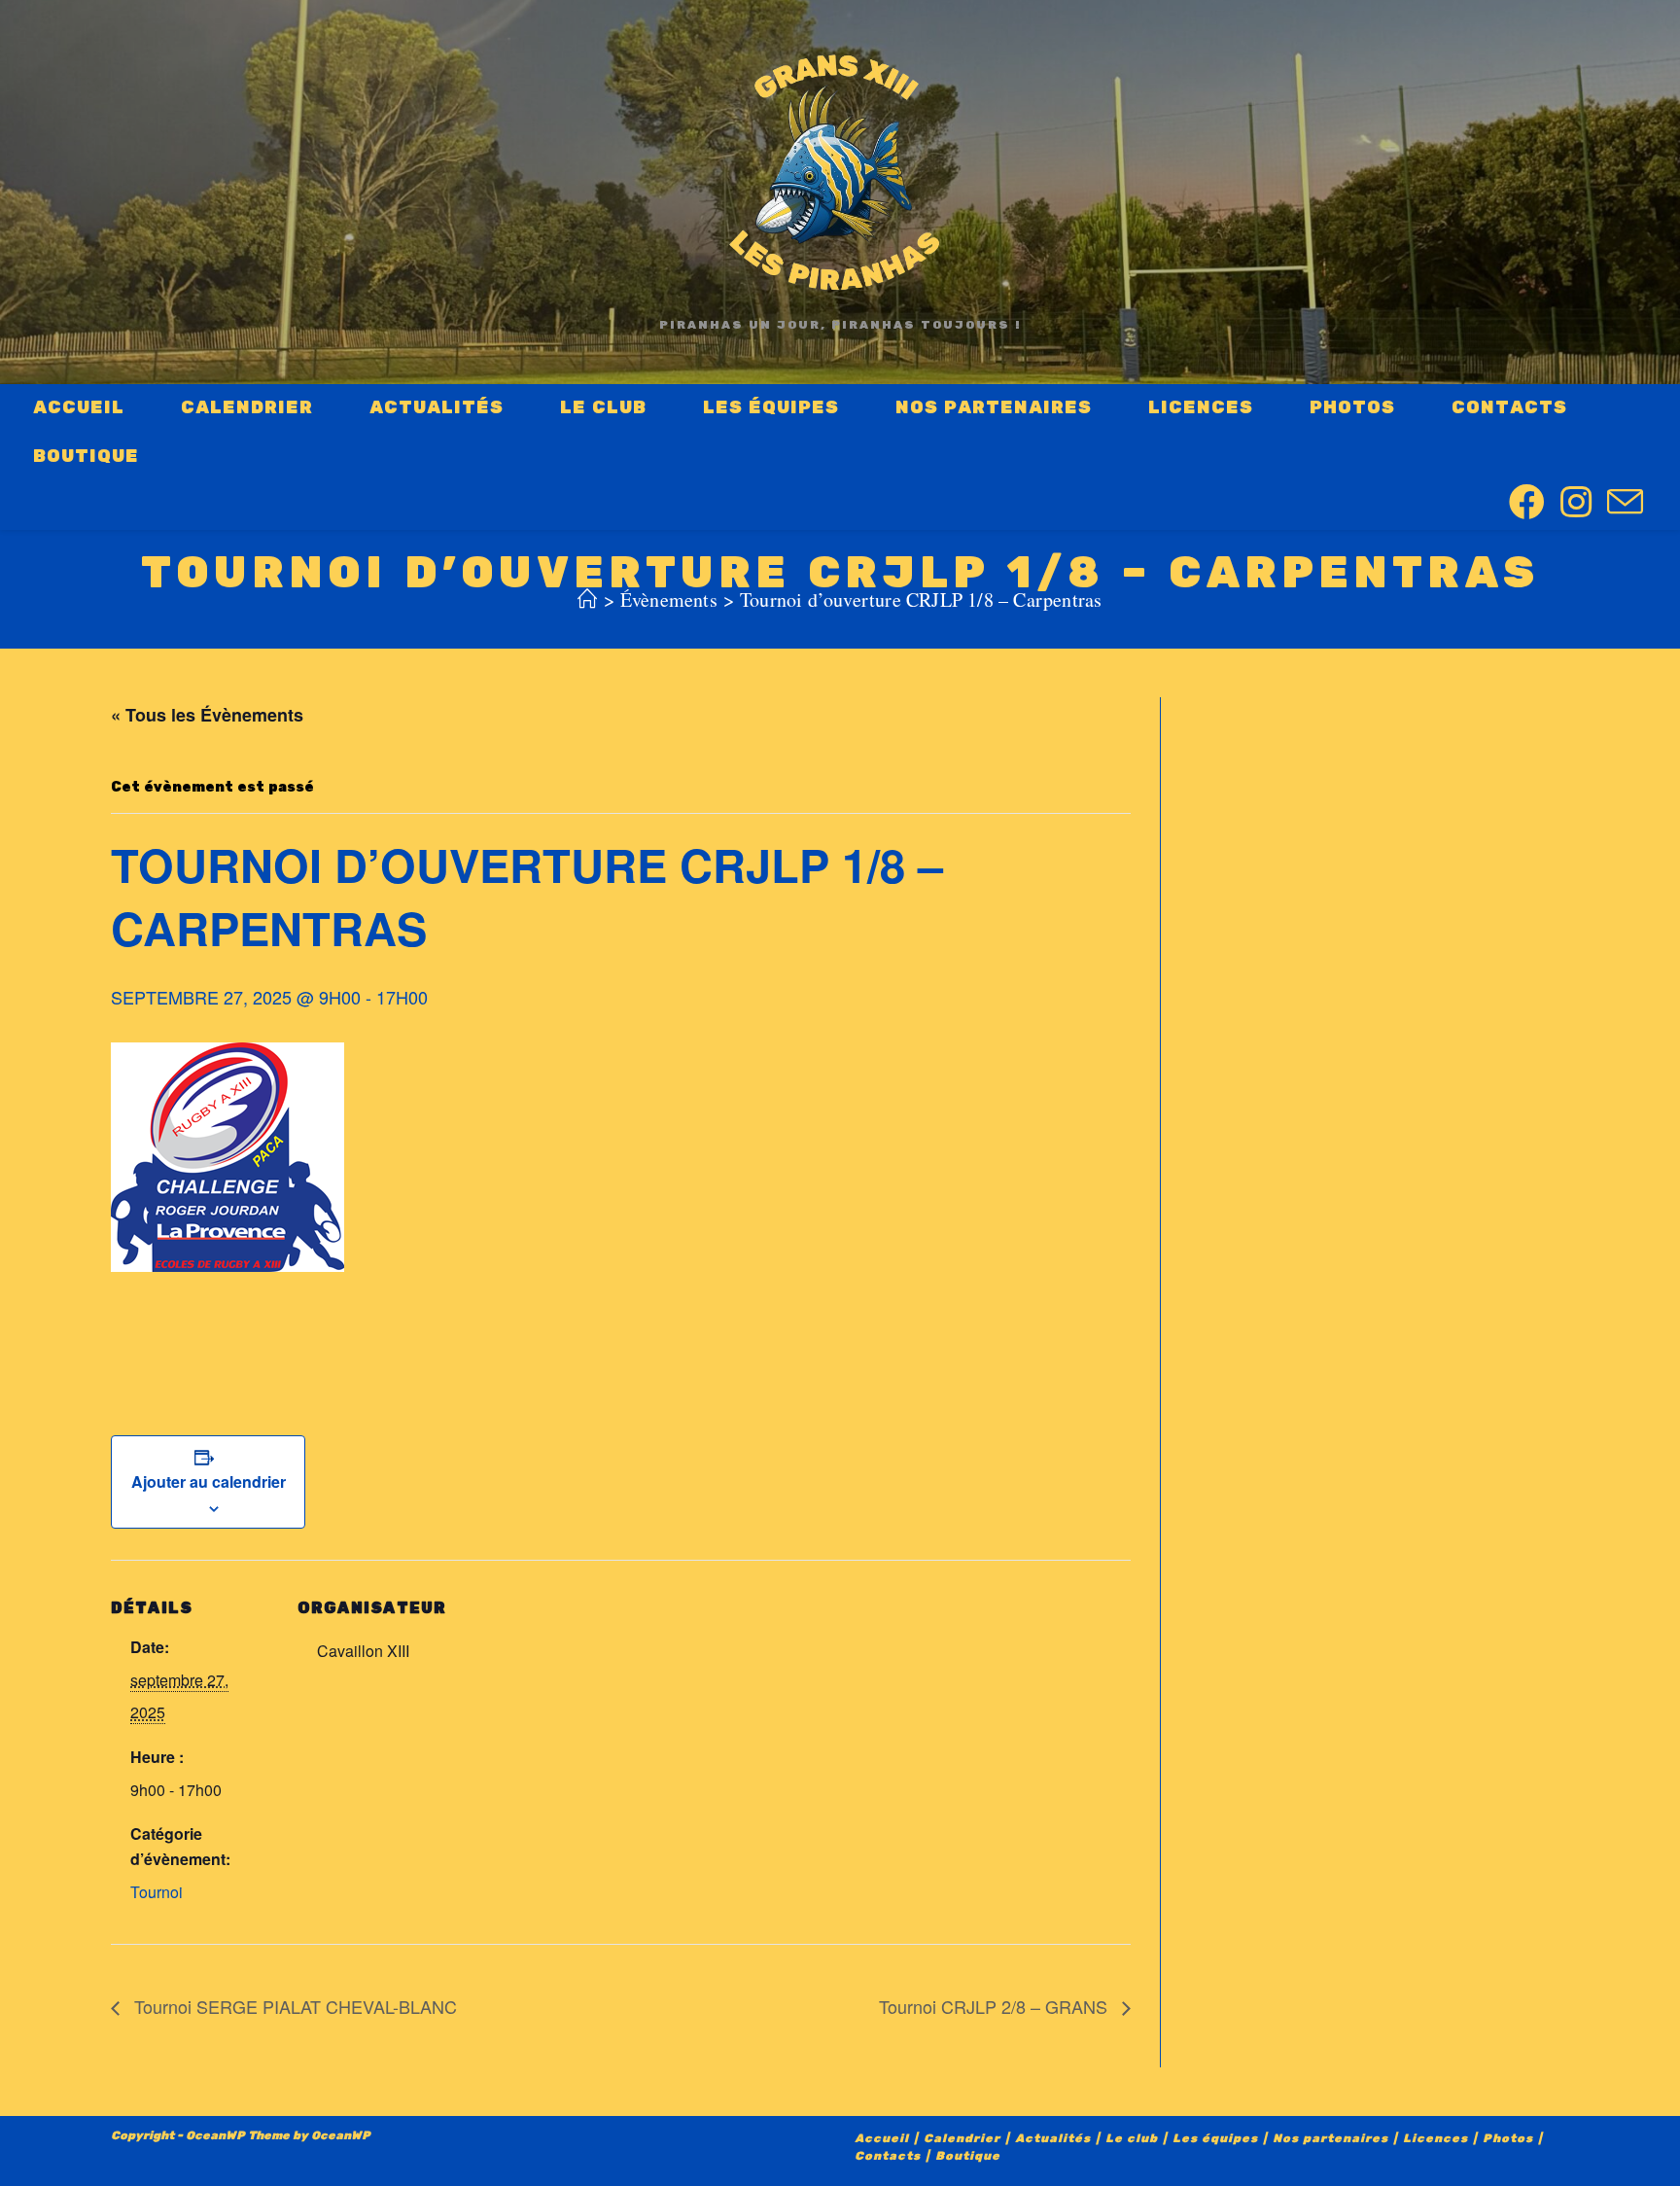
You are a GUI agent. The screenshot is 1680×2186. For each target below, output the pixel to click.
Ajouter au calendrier (209, 1481)
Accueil (882, 2139)
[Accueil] (587, 599)
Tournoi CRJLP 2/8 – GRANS (996, 2006)
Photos (1508, 2139)
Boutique (968, 2156)
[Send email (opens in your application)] (1625, 504)
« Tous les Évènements (207, 715)
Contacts (888, 2156)
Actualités (1053, 2139)
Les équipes (1215, 2139)
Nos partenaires (1330, 2139)
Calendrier (962, 2139)
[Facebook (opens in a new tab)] (1527, 503)
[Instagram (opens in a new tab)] (1576, 503)
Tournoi (157, 1892)
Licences (1435, 2139)
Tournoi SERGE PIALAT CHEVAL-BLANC (293, 2006)
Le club (1132, 2139)
